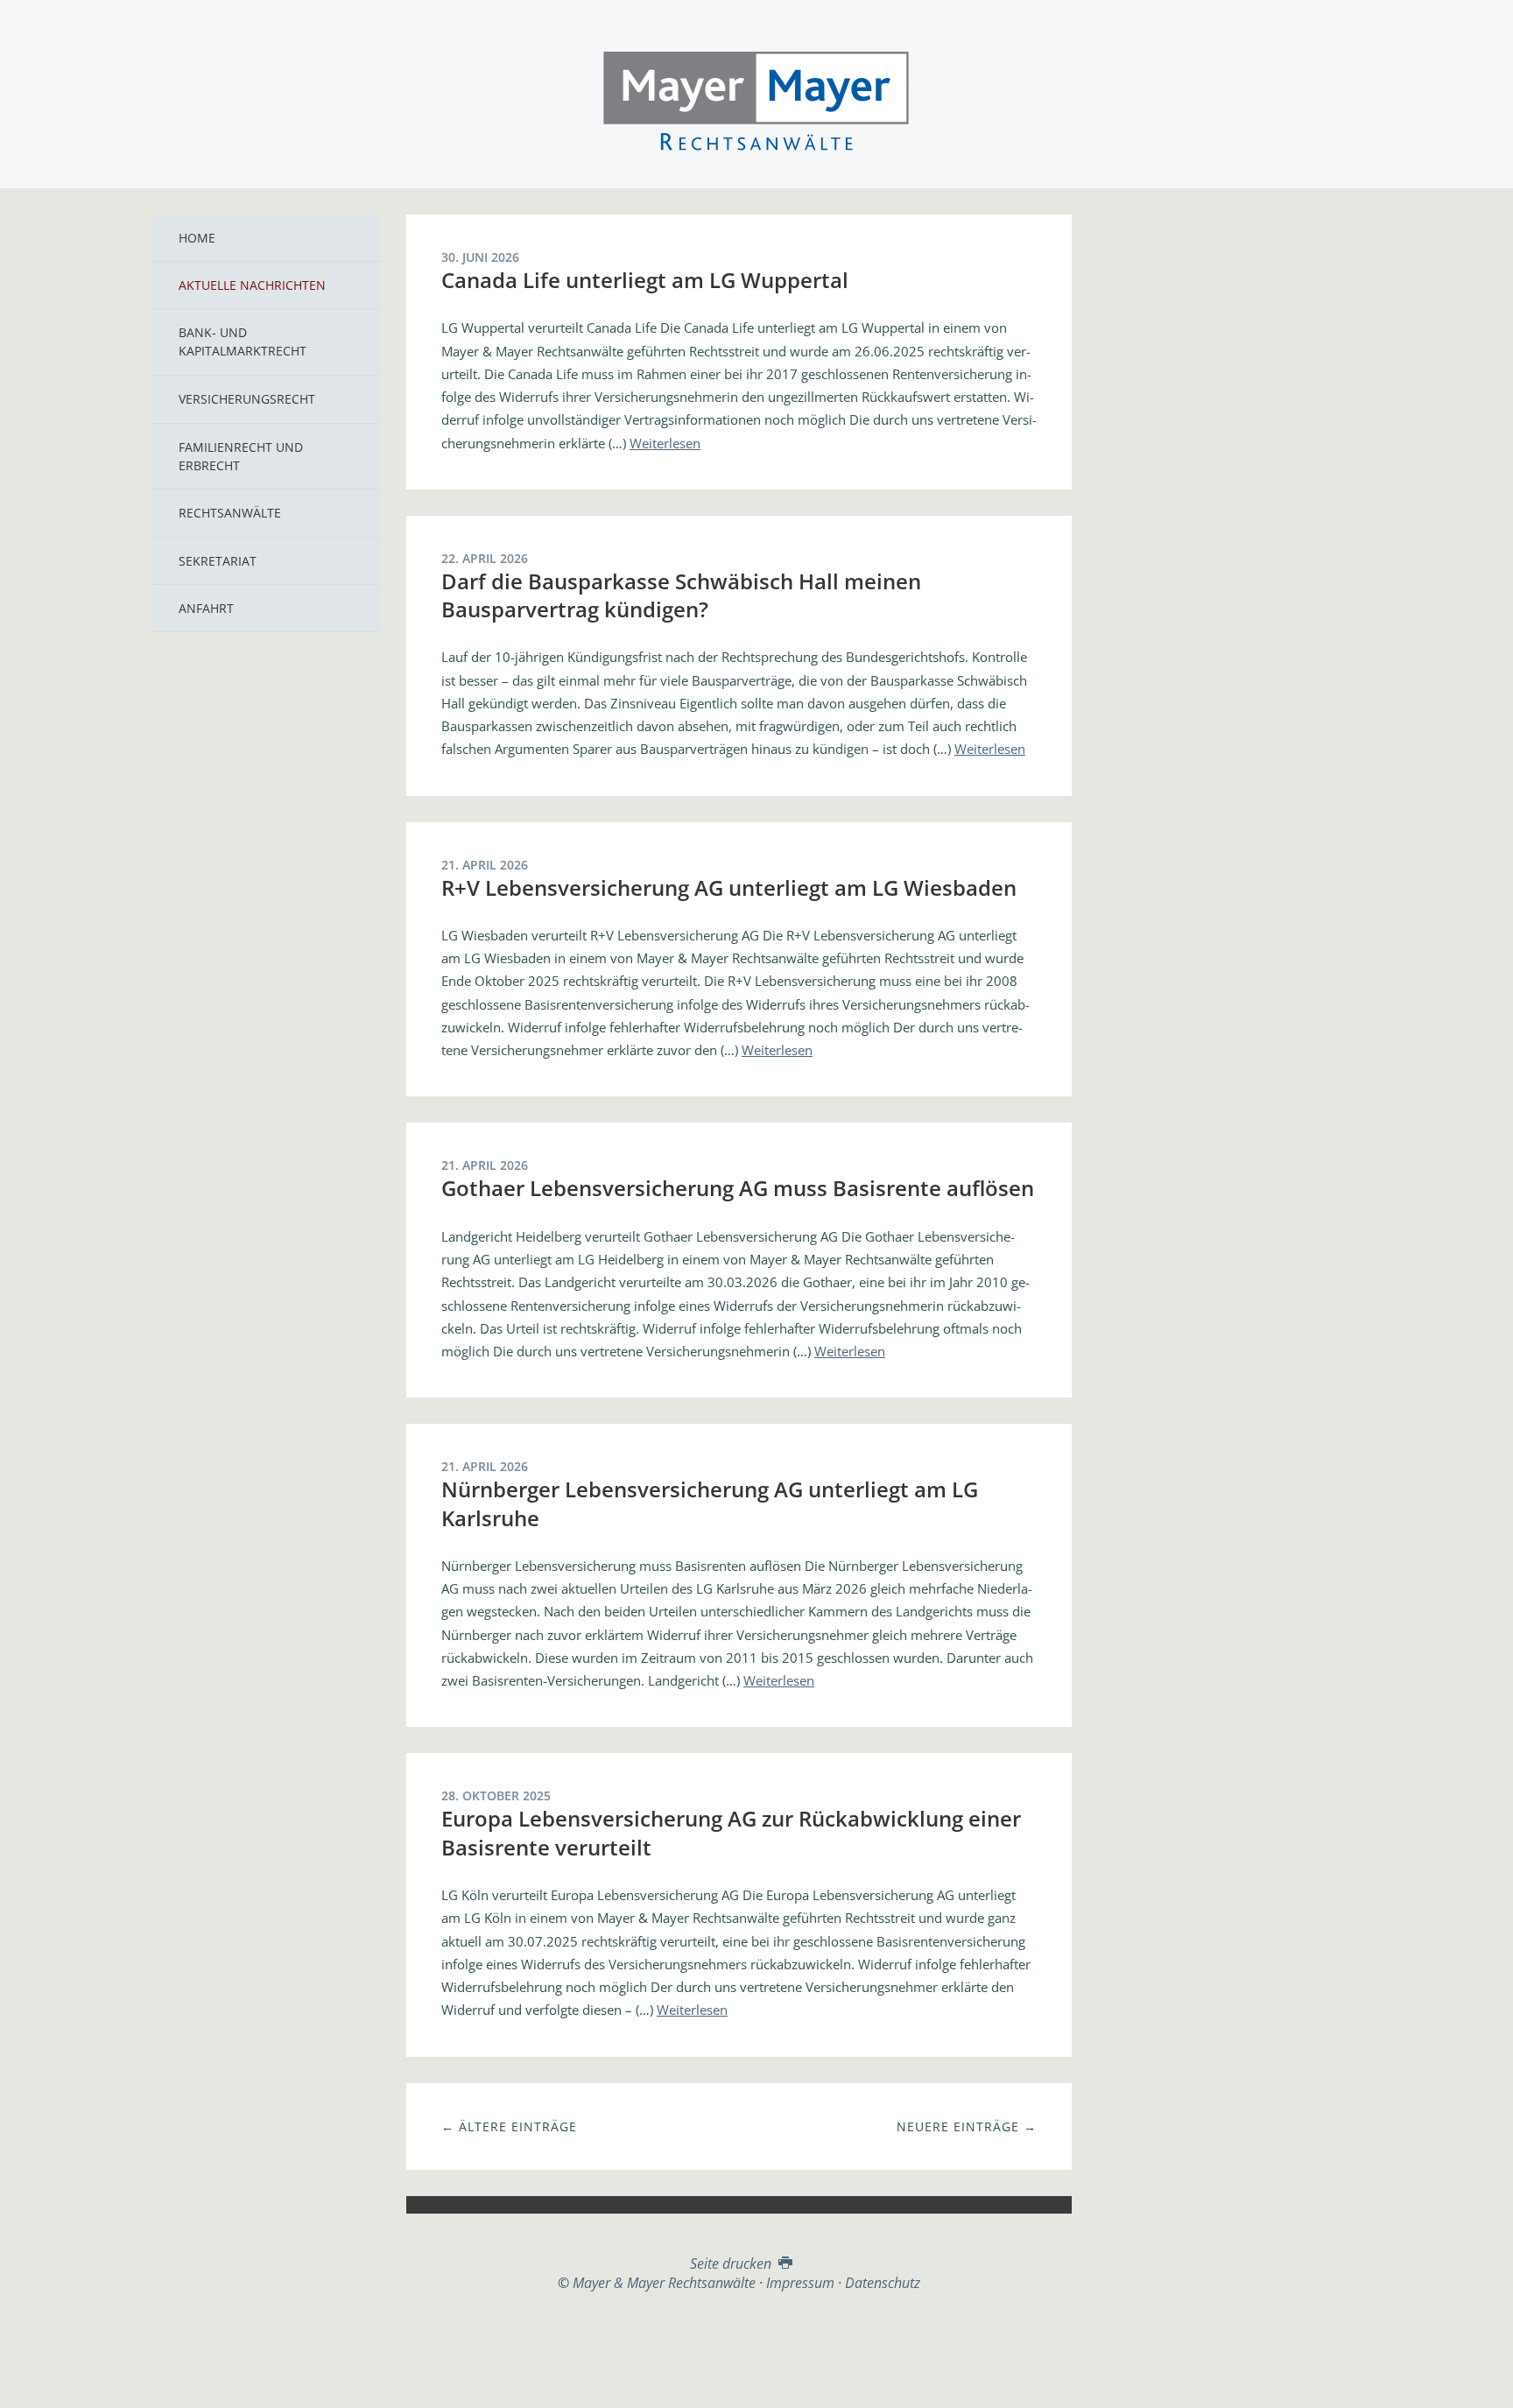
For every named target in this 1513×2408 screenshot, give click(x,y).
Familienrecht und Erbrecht (241, 456)
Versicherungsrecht (247, 399)
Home (197, 238)
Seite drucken (732, 2264)
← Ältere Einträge (509, 2126)
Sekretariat (218, 561)
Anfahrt (206, 608)
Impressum (800, 2283)
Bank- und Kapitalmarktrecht (243, 341)
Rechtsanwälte (230, 513)
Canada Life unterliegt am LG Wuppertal (645, 280)
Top (739, 2335)
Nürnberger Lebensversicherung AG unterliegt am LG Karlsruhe (710, 1503)
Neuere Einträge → (967, 2126)
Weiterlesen (665, 443)
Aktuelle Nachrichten (252, 285)
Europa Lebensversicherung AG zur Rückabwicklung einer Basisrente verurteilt (731, 1832)
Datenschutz (883, 2283)
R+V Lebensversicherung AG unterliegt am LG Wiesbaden (729, 887)
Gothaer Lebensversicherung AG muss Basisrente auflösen (738, 1188)
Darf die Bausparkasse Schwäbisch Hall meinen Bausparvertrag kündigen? (681, 595)
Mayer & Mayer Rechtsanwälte (756, 98)
